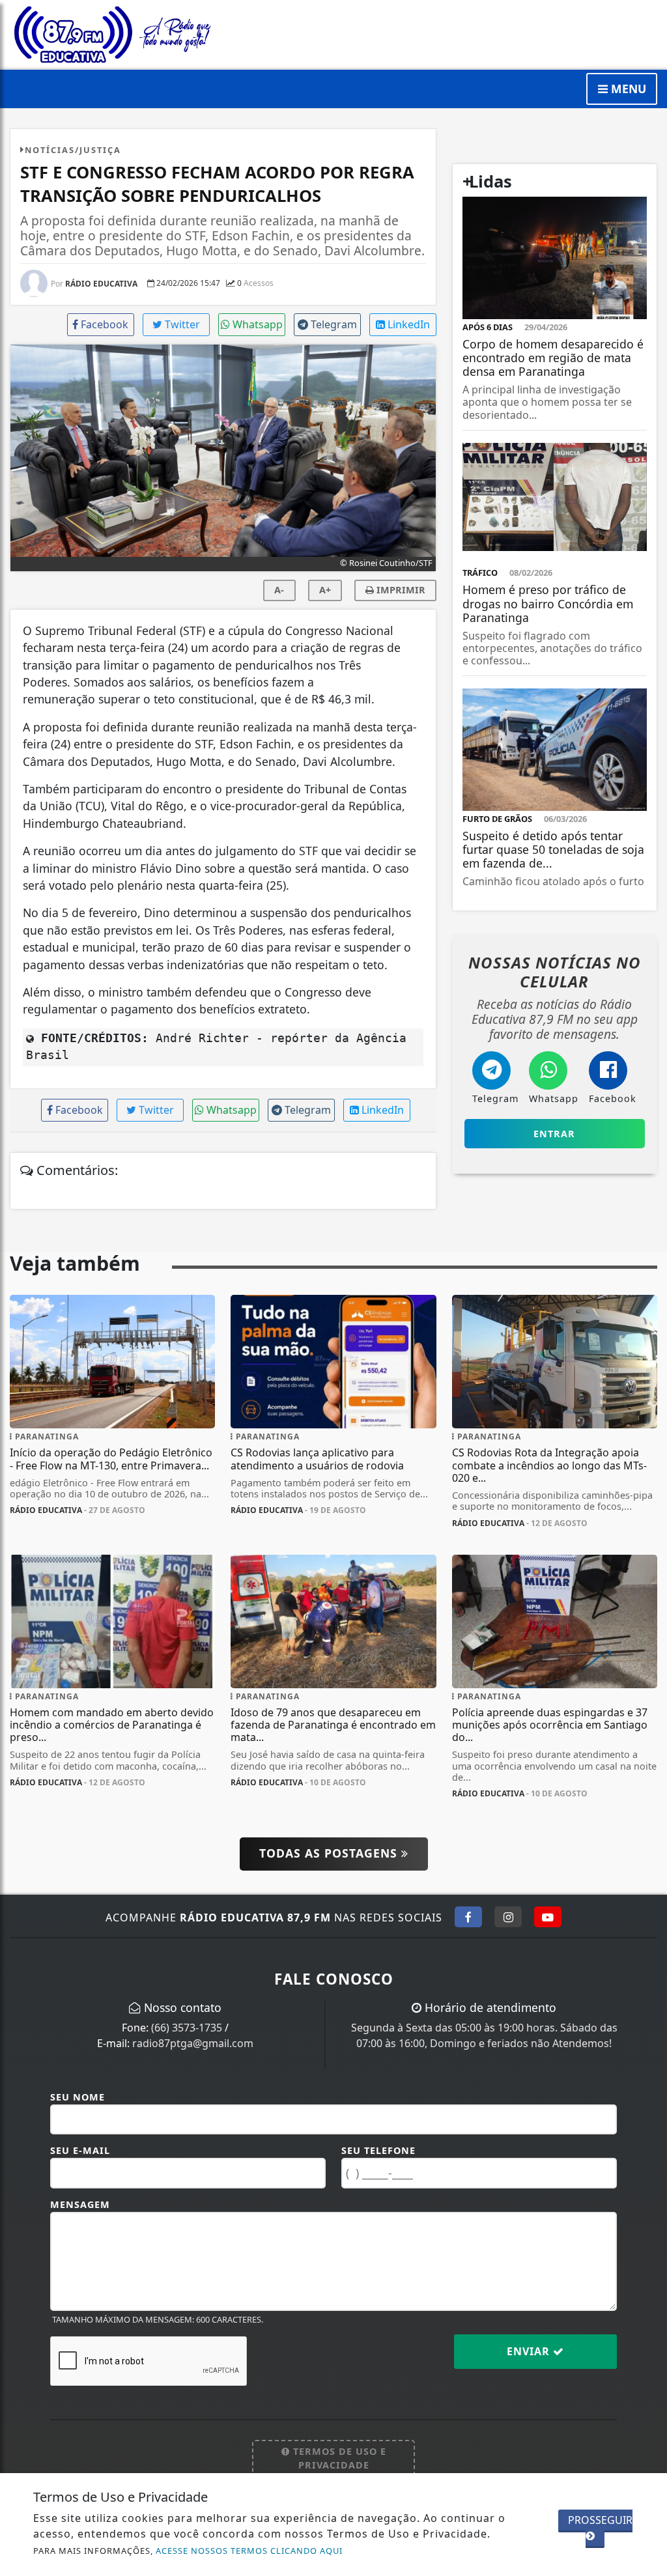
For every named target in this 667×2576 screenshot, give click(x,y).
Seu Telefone (378, 2150)
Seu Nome (78, 2097)
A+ (325, 590)
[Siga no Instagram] (508, 1917)
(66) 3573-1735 (187, 2028)
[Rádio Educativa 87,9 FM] (112, 33)
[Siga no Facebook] (468, 1917)
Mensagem (80, 2204)
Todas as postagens (330, 1853)
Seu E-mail (80, 2150)
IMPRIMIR (400, 590)
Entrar (554, 1134)
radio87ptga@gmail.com (193, 2043)
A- (279, 590)
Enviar (530, 2351)
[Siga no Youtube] (548, 1917)
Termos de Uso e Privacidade (338, 2458)
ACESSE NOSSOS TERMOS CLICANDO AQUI (249, 2551)
